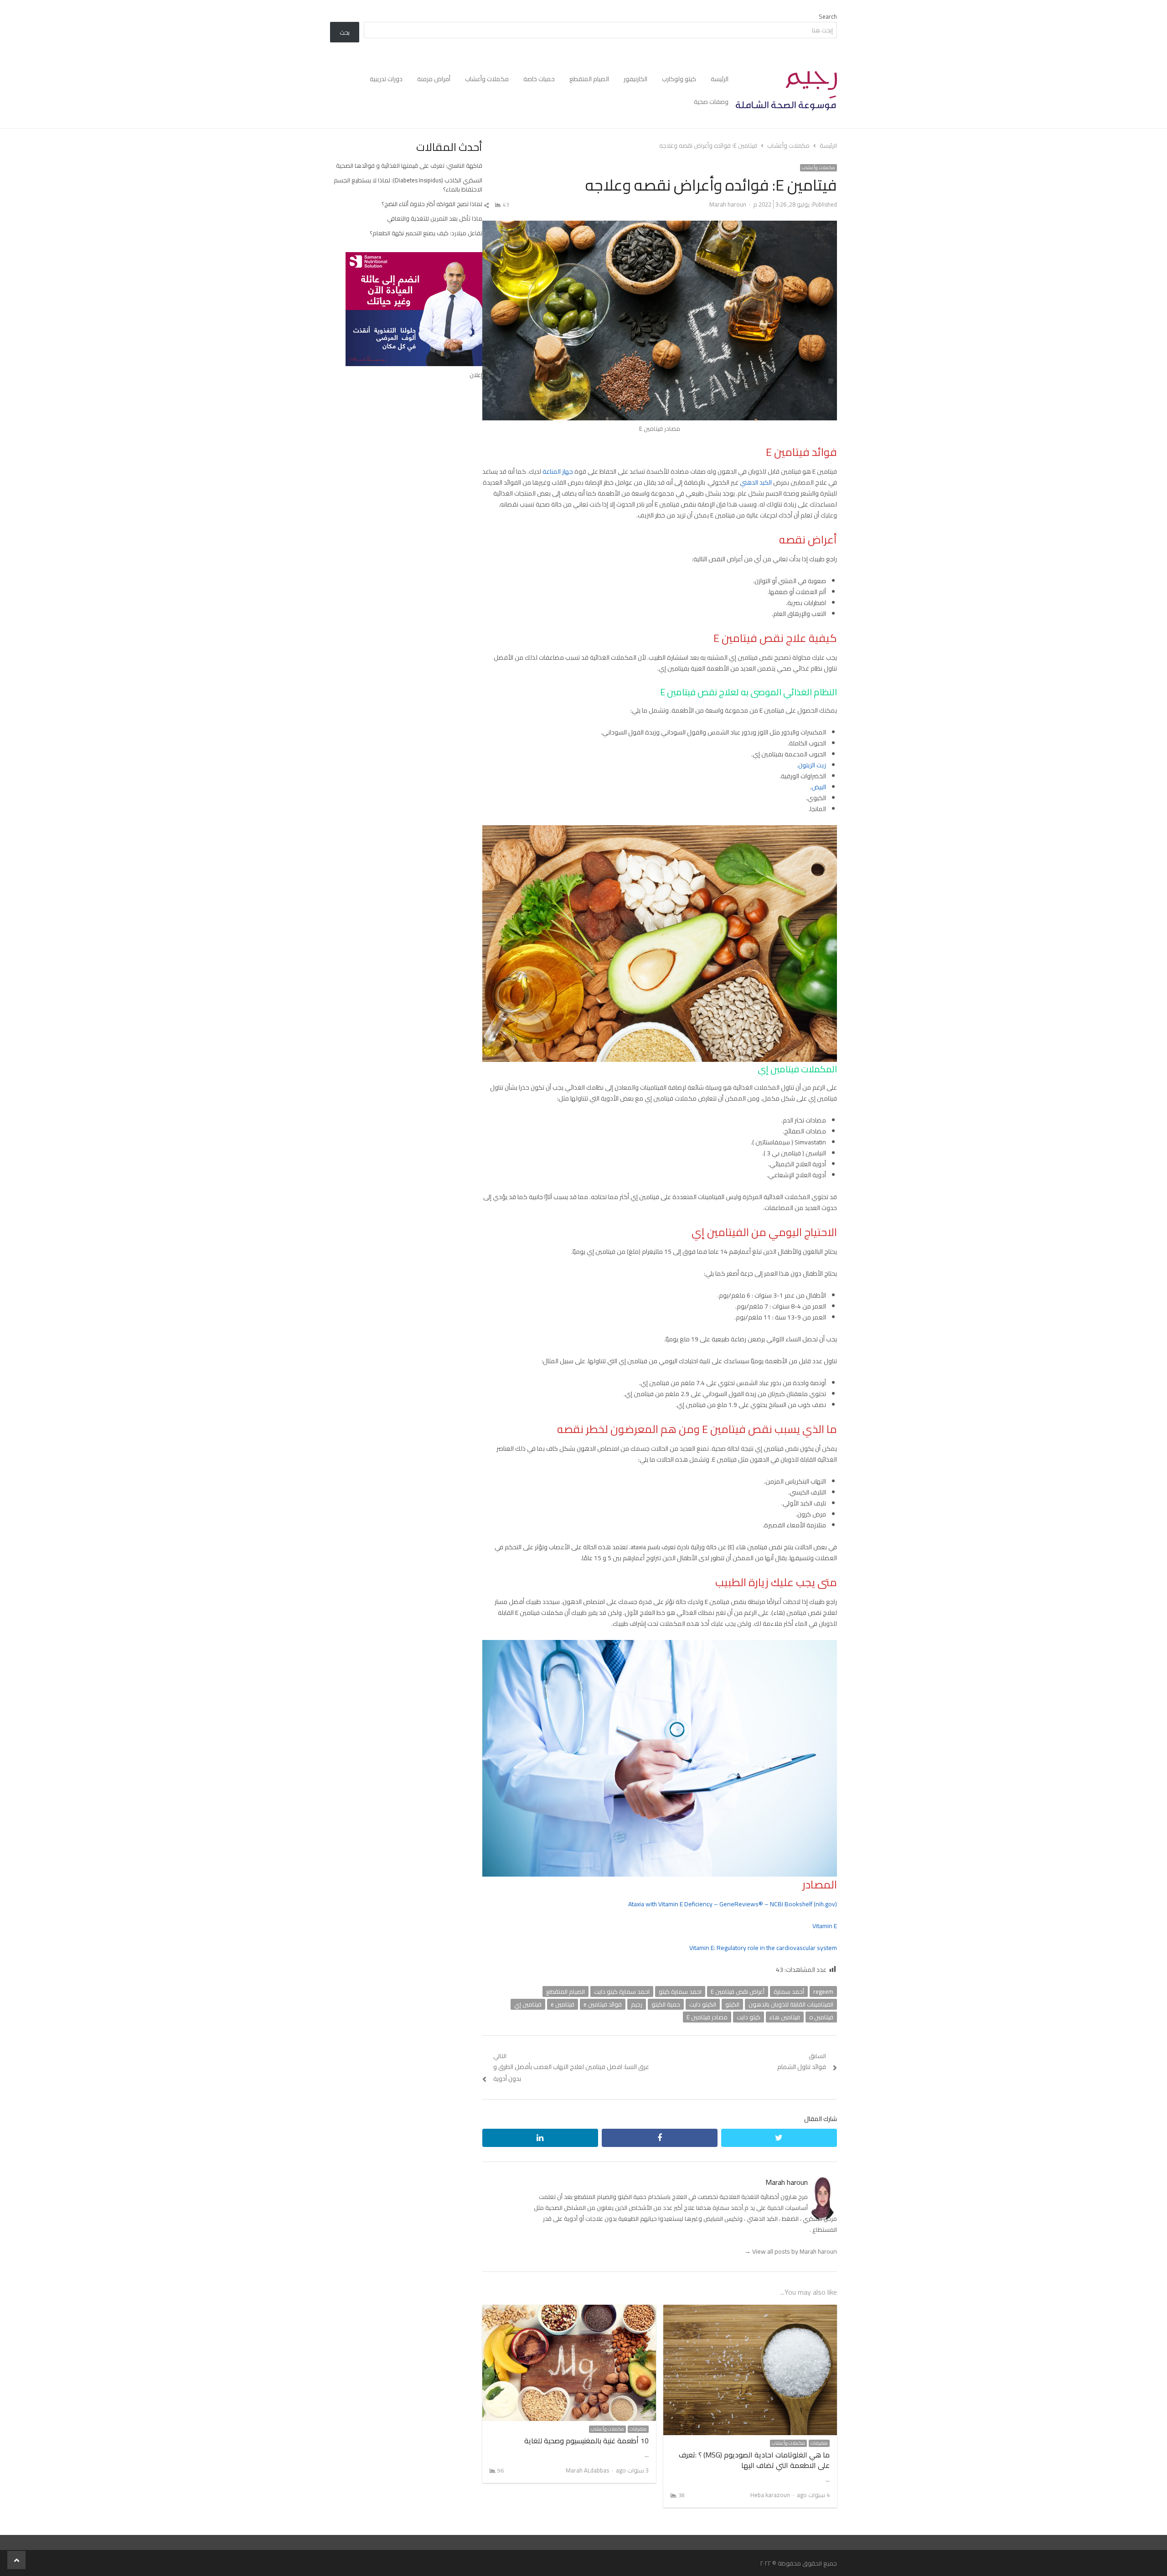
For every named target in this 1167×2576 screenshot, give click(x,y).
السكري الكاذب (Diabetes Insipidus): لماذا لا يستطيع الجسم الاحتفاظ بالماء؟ (408, 185)
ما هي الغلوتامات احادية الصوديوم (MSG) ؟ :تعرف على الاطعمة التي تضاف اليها (754, 2460)
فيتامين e (563, 2004)
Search (828, 16)
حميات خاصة (539, 79)
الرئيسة (720, 79)
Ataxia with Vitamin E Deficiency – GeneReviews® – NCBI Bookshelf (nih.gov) (733, 1904)
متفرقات (819, 2443)
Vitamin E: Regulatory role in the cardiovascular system (763, 1948)
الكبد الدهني (756, 482)
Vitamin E (825, 1926)
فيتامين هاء (785, 2017)
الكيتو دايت (703, 2004)
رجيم (637, 2004)
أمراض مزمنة (434, 79)
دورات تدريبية (386, 79)
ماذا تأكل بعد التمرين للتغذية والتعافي (435, 218)
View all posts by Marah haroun (791, 2251)
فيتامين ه (821, 2017)
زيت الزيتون (812, 765)
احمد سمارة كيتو (680, 1991)
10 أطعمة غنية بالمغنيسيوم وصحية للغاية (586, 2441)
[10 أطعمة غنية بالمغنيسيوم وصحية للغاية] (569, 2310)
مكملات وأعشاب (487, 79)
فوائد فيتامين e (603, 2004)
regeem (823, 1991)
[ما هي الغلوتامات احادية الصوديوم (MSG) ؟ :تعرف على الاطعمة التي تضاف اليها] (750, 2310)
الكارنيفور (635, 79)
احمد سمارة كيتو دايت (622, 1991)
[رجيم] (786, 91)
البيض (819, 787)
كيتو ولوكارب (679, 79)
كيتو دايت (749, 2017)
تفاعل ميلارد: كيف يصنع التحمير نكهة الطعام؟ (426, 233)
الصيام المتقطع (589, 79)
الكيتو (732, 2004)
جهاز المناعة (558, 471)
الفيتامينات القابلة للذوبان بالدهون (791, 2004)
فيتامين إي (528, 2004)
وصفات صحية (711, 102)
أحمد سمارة (789, 1991)
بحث (345, 32)
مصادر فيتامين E (707, 2017)
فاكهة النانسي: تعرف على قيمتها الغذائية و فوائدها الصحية (409, 166)
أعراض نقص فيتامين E (738, 1991)
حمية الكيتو (666, 2004)
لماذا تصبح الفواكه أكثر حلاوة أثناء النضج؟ (432, 204)
